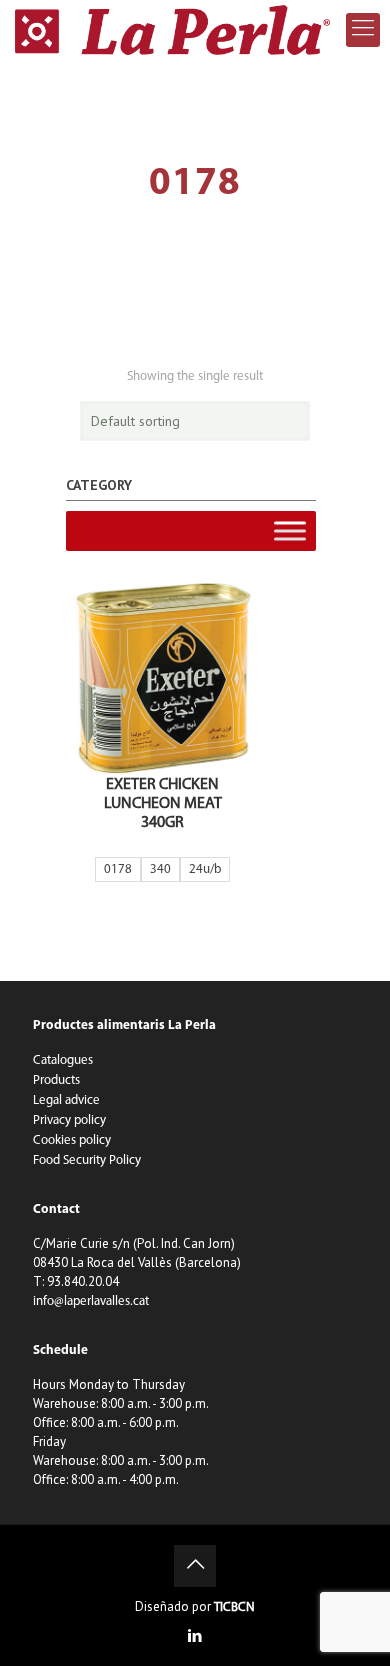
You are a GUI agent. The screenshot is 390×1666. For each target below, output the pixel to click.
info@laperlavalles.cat (91, 1301)
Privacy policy (69, 1120)
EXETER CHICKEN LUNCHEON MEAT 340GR (163, 804)
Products (56, 1080)
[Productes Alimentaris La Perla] (172, 30)
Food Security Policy (87, 1160)
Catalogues (63, 1060)
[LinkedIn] (195, 1637)
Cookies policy (72, 1140)
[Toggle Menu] (290, 530)
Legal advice (66, 1100)
